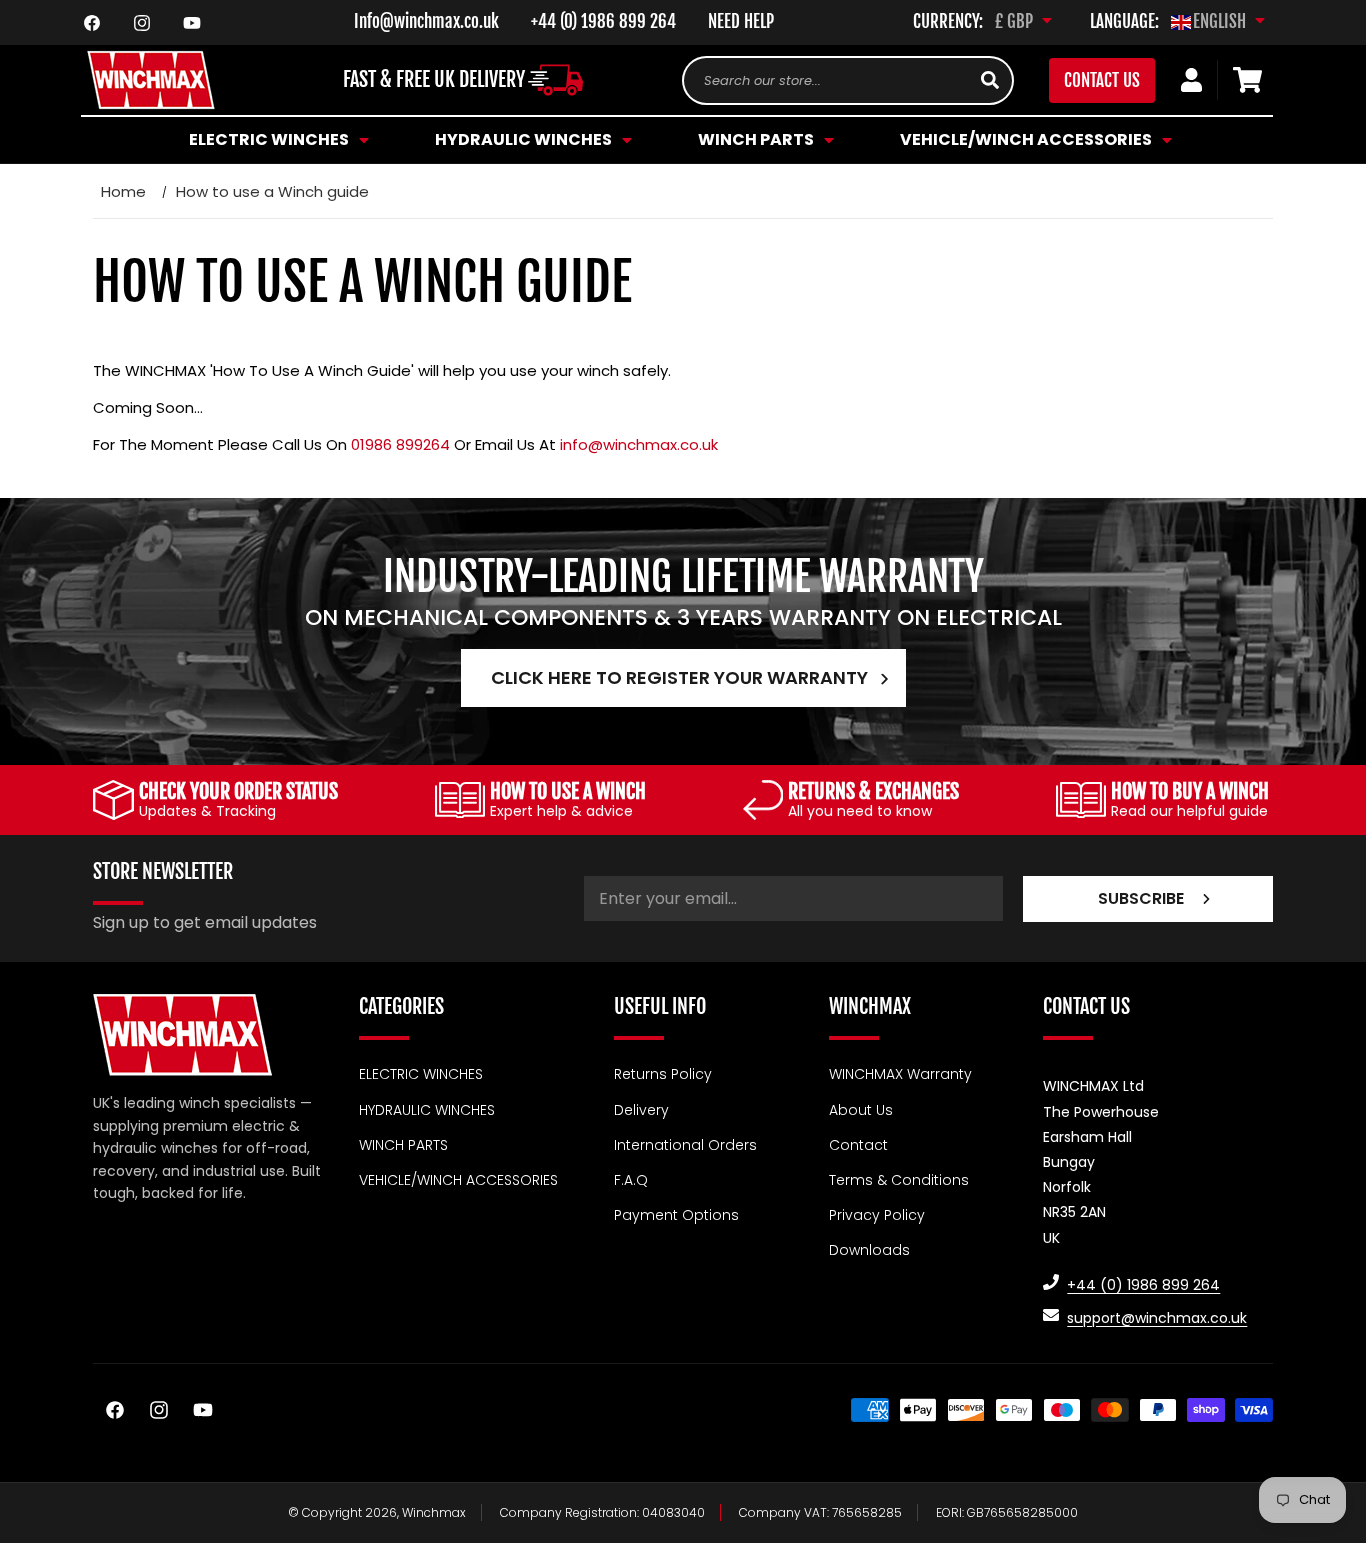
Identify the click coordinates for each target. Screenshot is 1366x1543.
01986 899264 (400, 444)
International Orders (685, 1144)
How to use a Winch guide (272, 191)
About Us (861, 1109)
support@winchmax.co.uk (1157, 1317)
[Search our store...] (990, 80)
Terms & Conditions (899, 1179)
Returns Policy (663, 1074)
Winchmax (434, 1512)
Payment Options (676, 1215)
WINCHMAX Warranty (900, 1074)
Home (123, 191)
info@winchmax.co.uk (639, 444)
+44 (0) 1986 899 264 (603, 21)
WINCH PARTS (403, 1144)
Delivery (641, 1109)
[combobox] (848, 80)
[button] (276, 140)
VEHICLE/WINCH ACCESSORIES (458, 1179)
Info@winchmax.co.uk (426, 21)
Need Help (741, 21)
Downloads (869, 1250)
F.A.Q (631, 1179)
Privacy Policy (877, 1215)
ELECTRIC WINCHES (421, 1074)
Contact (858, 1144)
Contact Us (1102, 80)
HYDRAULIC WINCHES (427, 1109)
